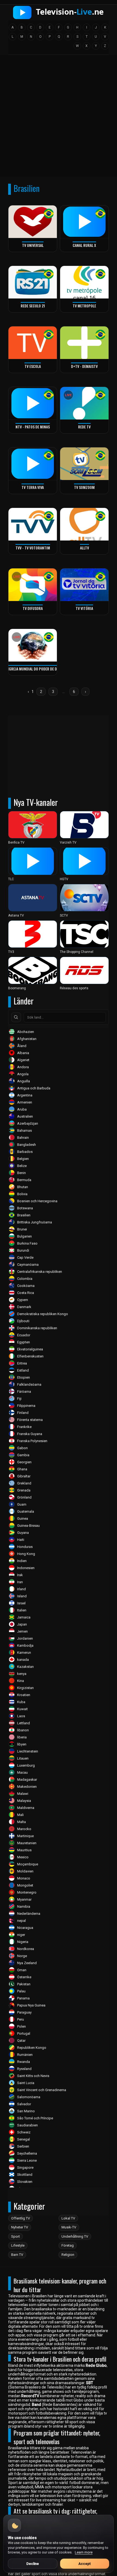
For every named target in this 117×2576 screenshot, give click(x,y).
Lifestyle (18, 2245)
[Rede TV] (84, 403)
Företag (68, 2245)
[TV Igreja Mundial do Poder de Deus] (33, 645)
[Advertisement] (59, 117)
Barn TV (17, 2255)
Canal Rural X (84, 245)
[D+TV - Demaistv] (84, 343)
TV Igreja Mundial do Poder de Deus (33, 669)
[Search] (16, 1017)
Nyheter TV (20, 2227)
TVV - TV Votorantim (33, 548)
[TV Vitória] (84, 585)
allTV (84, 548)
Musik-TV (69, 2227)
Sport (16, 2236)
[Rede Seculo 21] (33, 282)
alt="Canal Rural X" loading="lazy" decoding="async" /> (78, 245)
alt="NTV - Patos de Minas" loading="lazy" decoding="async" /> (31, 426)
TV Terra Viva (33, 487)
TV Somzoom (84, 487)
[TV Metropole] (84, 282)
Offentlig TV (21, 2218)
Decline (33, 2564)
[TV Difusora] (33, 585)
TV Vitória (84, 608)
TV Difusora (33, 608)
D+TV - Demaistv (84, 366)
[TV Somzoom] (84, 464)
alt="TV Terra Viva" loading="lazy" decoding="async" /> (26, 487)
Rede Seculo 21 (33, 306)
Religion (68, 2255)
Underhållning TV (75, 2236)
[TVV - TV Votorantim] (33, 524)
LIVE (68, 395)
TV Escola (33, 366)
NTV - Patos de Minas (33, 427)
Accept (84, 2564)
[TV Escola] (33, 343)
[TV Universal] (33, 222)
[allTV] (84, 524)
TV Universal (33, 245)
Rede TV (84, 427)
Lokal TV (68, 2218)
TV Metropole (84, 306)
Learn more (84, 2552)
